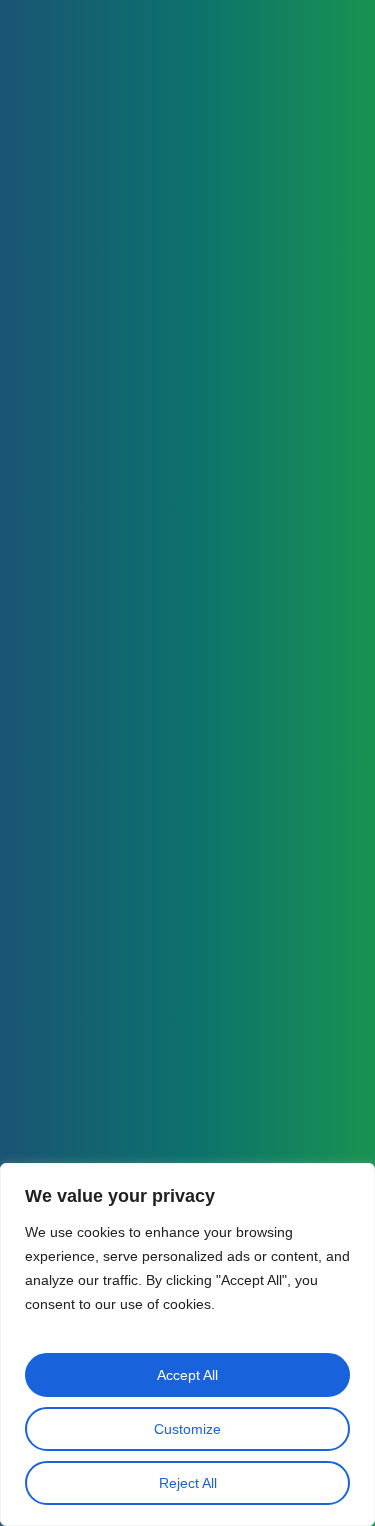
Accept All (187, 1375)
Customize (187, 1429)
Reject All (188, 1483)
